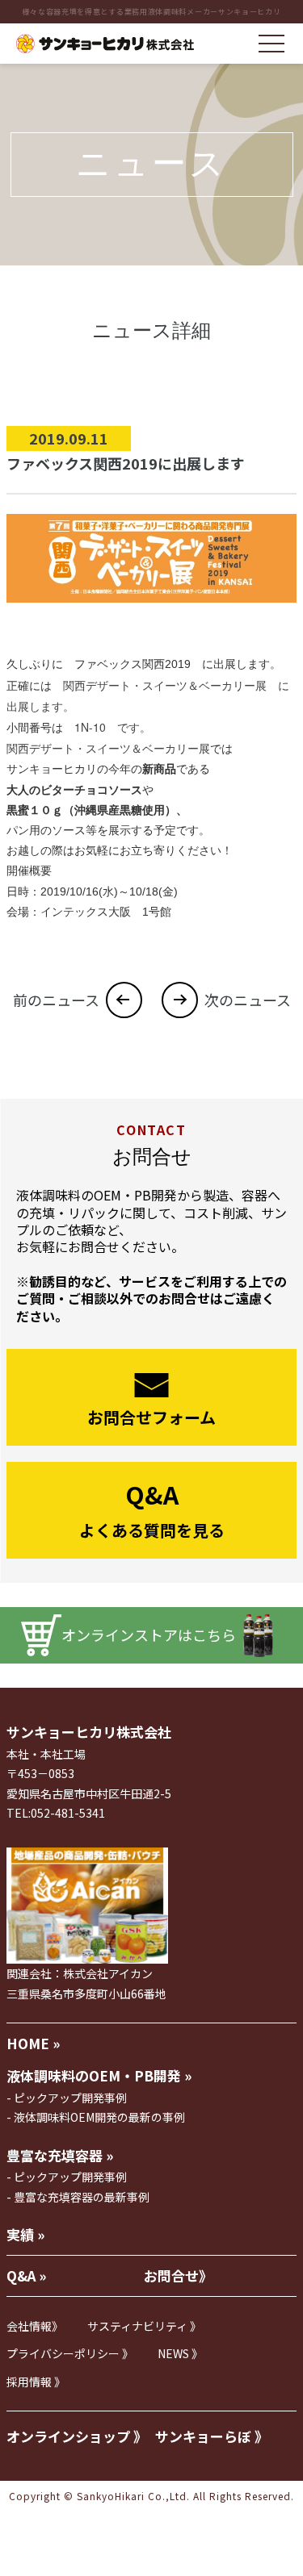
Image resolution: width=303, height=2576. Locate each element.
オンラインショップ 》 (77, 2436)
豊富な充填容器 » (60, 2155)
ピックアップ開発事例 (70, 2098)
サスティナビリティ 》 (144, 2326)
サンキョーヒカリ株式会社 (89, 1732)
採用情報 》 (36, 2382)
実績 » (25, 2234)
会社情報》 (35, 2326)
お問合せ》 (178, 2275)
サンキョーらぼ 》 (212, 2436)
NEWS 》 (180, 2353)
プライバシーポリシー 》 (70, 2353)
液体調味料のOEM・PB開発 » (99, 2075)
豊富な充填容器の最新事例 (82, 2197)
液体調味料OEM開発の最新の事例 (99, 2117)
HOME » (33, 2043)
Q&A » (26, 2275)
